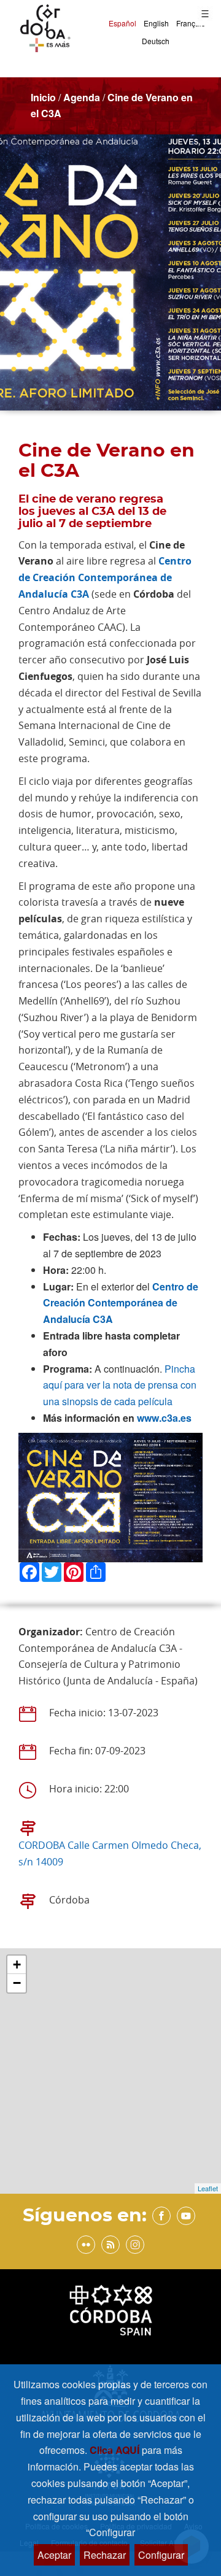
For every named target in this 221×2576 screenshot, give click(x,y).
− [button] (17, 1983)
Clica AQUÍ (116, 2450)
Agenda (82, 97)
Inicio (43, 97)
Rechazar (105, 2555)
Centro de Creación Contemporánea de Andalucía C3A (105, 577)
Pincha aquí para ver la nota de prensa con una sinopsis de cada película (120, 1385)
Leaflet (208, 2188)
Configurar (161, 2555)
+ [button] (17, 1965)
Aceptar (54, 2555)
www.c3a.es (164, 1418)
